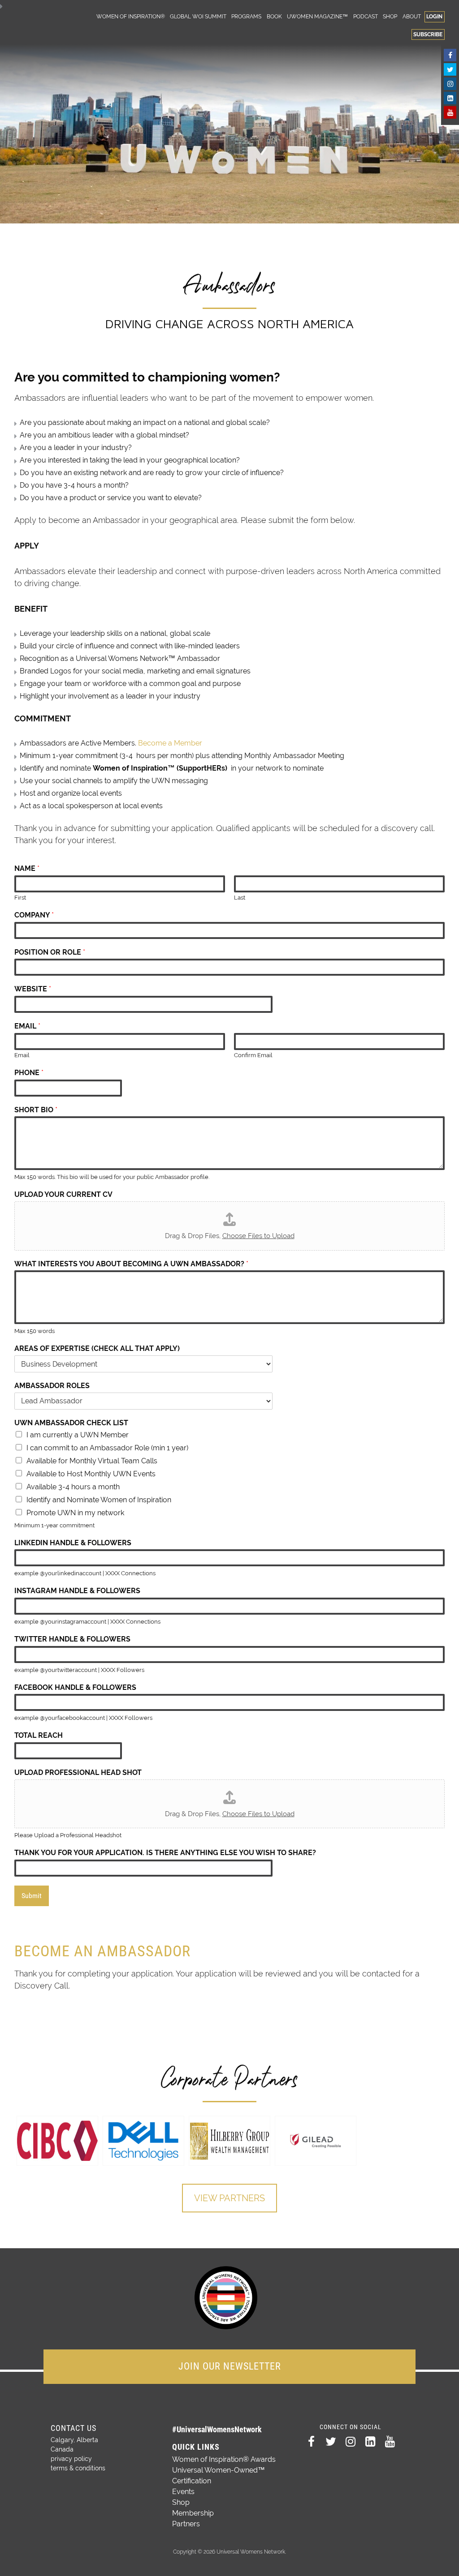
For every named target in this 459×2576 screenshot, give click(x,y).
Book (274, 16)
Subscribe (428, 34)
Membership (193, 2513)
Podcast (366, 16)
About (412, 16)
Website (33, 989)
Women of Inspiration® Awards (224, 2459)
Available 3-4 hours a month (73, 1487)
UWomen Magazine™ (317, 16)
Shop (390, 16)
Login (434, 16)
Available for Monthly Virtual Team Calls (92, 1461)
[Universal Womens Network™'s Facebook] (450, 55)
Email (27, 1026)
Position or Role (50, 952)
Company (34, 915)
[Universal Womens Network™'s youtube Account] (450, 112)
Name (27, 868)
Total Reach (39, 1735)
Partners (186, 2524)
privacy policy (71, 2459)
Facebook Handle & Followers (75, 1687)
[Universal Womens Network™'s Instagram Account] (450, 84)
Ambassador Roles (52, 1386)
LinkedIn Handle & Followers (73, 1543)
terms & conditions (78, 2468)
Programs (246, 16)
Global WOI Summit (198, 16)
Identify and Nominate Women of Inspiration (99, 1500)
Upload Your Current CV (63, 1194)
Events (183, 2492)
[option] (57, 2141)
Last (240, 898)
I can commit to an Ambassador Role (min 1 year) (107, 1448)
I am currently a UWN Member (78, 1435)
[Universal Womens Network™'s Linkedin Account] (450, 98)
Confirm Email (253, 1055)
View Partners (229, 2198)
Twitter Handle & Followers (72, 1639)
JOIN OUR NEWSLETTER (230, 2366)
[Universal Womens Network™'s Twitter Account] (450, 69)
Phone (29, 1073)
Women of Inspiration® (131, 16)
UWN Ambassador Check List (71, 1423)
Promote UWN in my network (75, 1513)
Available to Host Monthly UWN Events (91, 1474)
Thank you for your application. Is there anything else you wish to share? (165, 1853)
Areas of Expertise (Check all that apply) (97, 1348)
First (20, 898)
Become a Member (170, 743)
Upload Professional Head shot (78, 1772)
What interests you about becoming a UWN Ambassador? (131, 1264)
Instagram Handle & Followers (77, 1591)
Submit (32, 1896)
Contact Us (74, 2428)
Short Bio (36, 1110)
